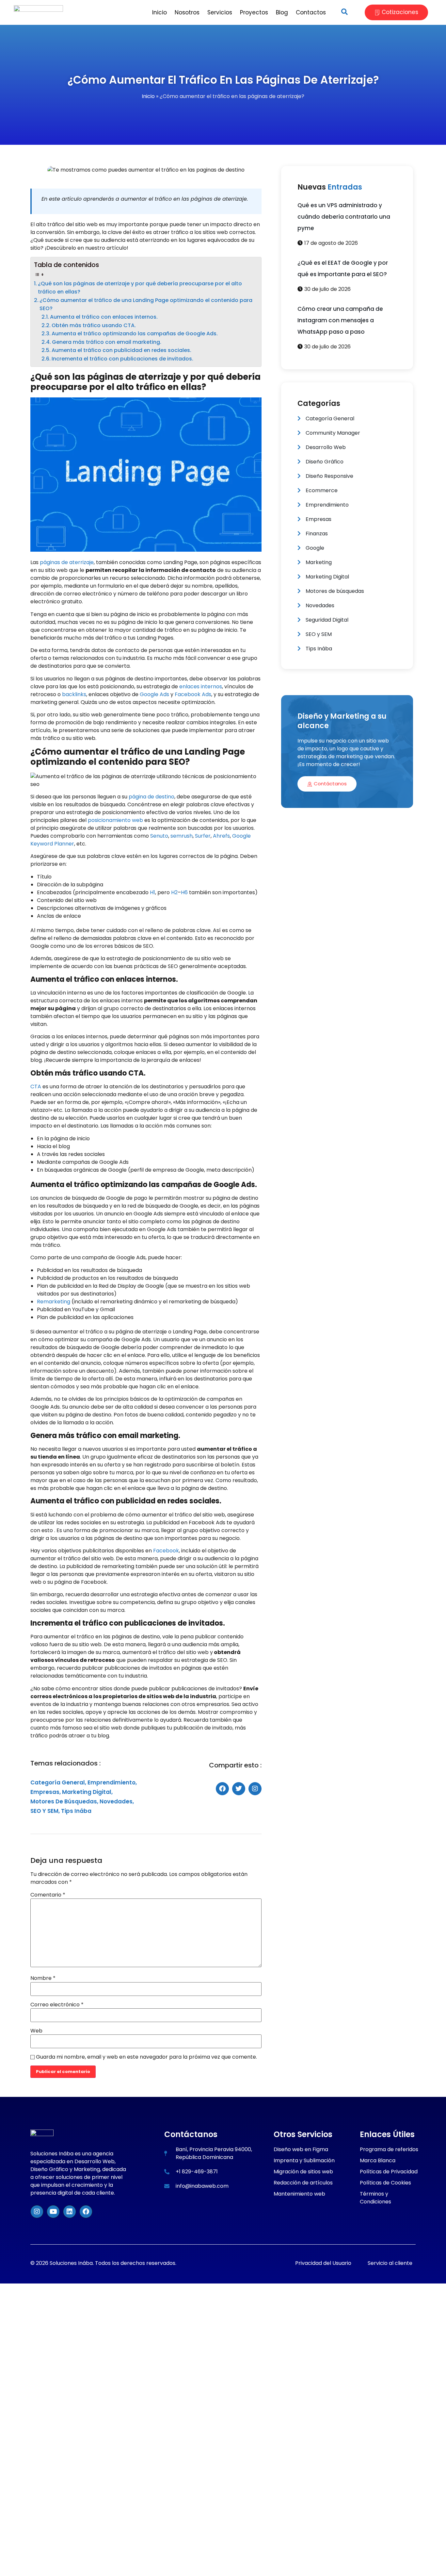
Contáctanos (330, 784)
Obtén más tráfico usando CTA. (94, 325)
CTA (36, 1087)
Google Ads (154, 694)
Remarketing (54, 1302)
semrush (182, 836)
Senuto (159, 836)
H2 (174, 892)
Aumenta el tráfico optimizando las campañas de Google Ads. (135, 334)
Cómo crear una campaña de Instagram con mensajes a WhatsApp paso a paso (340, 320)
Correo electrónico (57, 2005)
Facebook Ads (193, 694)
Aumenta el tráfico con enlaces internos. (104, 317)
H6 (184, 892)
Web (36, 2031)
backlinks (74, 694)
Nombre (43, 1978)
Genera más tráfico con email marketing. (107, 342)
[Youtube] (53, 2212)
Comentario (48, 1895)
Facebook (166, 1551)
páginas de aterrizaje (66, 562)
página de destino (151, 797)
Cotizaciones (400, 12)
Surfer (203, 836)
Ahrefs (221, 836)
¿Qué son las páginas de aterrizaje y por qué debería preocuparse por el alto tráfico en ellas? (140, 288)
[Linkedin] (70, 2212)
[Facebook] (86, 2212)
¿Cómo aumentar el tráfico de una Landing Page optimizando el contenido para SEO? (146, 304)
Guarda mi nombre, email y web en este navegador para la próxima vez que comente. (146, 2057)
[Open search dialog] (344, 12)
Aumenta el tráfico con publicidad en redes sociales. (121, 350)
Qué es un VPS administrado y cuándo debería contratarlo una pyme (344, 217)
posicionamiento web (115, 820)
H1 (152, 892)
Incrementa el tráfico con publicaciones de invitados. (122, 359)
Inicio (148, 96)
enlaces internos (201, 686)
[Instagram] (37, 2212)
